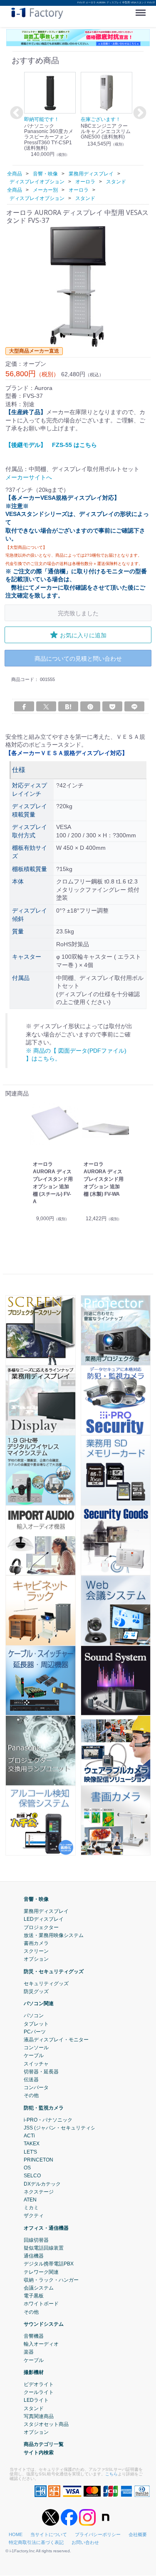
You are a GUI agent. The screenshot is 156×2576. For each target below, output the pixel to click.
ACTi (29, 2136)
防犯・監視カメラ (44, 2108)
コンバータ (36, 2088)
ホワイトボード (41, 2304)
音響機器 (34, 2336)
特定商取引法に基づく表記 (36, 2543)
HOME (16, 2535)
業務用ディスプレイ (46, 1912)
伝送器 (31, 2080)
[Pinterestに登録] (90, 706)
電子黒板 (34, 2296)
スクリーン (36, 1952)
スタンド (34, 2408)
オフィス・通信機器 (46, 2228)
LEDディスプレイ (44, 1920)
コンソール (36, 2048)
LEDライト (36, 2401)
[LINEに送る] (134, 706)
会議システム (39, 2288)
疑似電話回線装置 (44, 2248)
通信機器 (34, 2256)
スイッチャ (36, 2064)
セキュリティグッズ (46, 1984)
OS (27, 2168)
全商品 (15, 174)
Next (139, 114)
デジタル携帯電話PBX (49, 2264)
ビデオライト (39, 2384)
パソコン (34, 2016)
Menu (142, 10)
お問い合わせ (85, 2543)
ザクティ (34, 2216)
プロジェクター (41, 1927)
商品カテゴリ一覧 (44, 2445)
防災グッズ (36, 1991)
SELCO (32, 2176)
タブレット (36, 2024)
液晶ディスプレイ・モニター (56, 2040)
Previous (15, 114)
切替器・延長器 (41, 2072)
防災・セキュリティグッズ (54, 1971)
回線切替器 (36, 2240)
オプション (36, 1959)
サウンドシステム (44, 2324)
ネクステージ (39, 2192)
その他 (31, 2096)
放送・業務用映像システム (54, 1935)
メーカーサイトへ (29, 477)
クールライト (39, 2393)
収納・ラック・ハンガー (51, 2280)
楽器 (29, 2352)
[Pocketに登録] (112, 706)
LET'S (30, 2152)
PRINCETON (38, 2160)
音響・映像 (36, 1899)
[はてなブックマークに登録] (68, 706)
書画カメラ (36, 1943)
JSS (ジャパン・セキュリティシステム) (68, 2128)
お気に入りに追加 (83, 635)
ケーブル (34, 2056)
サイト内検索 (39, 2453)
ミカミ (31, 2208)
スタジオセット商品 (46, 2424)
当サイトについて (49, 2535)
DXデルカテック (42, 2184)
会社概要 (138, 2535)
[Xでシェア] (46, 706)
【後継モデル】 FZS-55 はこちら (51, 445)
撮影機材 (34, 2372)
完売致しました (78, 613)
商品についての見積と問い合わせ (78, 658)
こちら (111, 2474)
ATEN (30, 2200)
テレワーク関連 (41, 2272)
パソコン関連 (39, 2004)
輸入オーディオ (41, 2344)
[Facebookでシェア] (24, 706)
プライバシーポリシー (98, 2535)
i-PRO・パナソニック (48, 2120)
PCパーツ (35, 2032)
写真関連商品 (39, 2416)
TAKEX (32, 2144)
